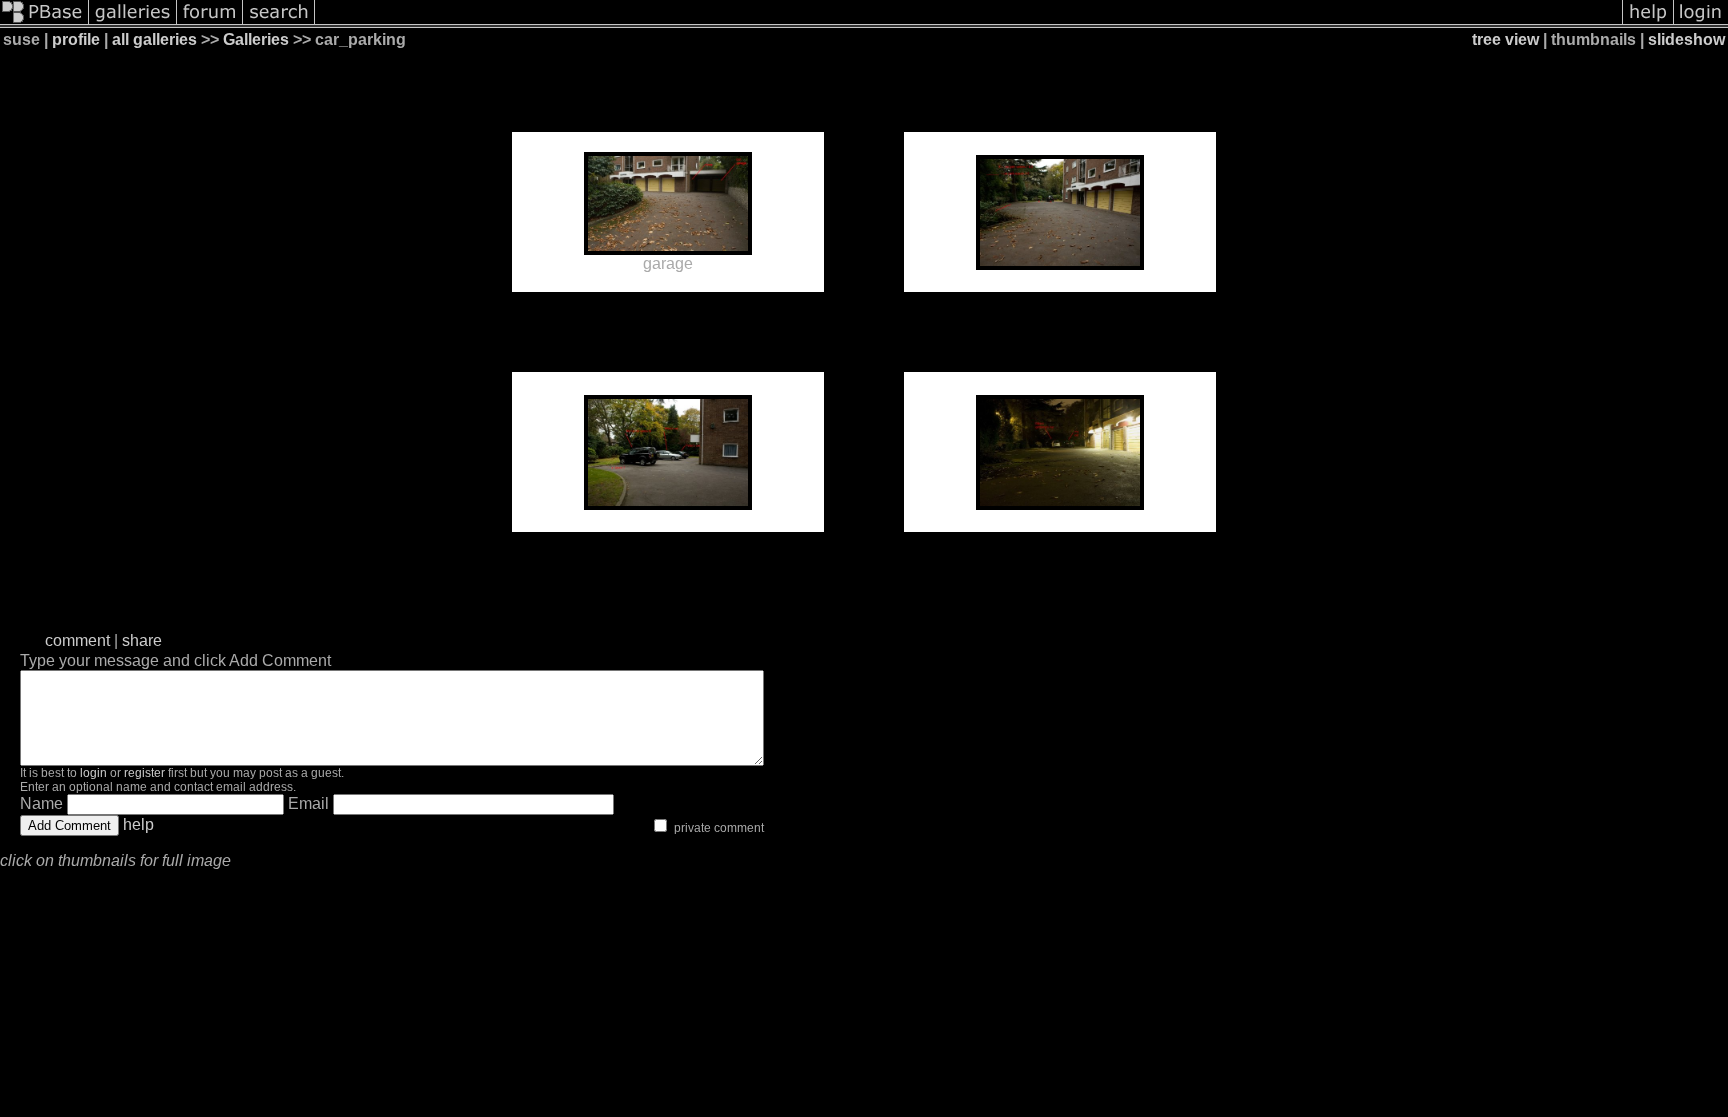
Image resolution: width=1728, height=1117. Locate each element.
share (142, 640)
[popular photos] (968, 22)
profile (76, 39)
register (144, 773)
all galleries (154, 39)
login (93, 773)
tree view (1505, 39)
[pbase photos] (44, 22)
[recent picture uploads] (133, 22)
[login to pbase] (1701, 22)
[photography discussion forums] (210, 22)
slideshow (1686, 39)
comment (77, 640)
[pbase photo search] (279, 22)
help (138, 824)
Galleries (256, 39)
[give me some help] (1648, 22)
